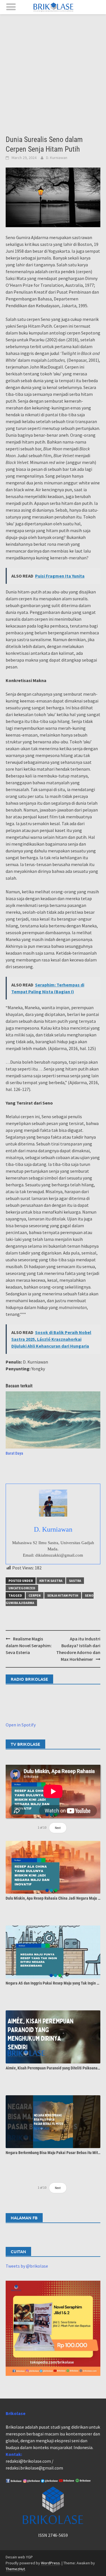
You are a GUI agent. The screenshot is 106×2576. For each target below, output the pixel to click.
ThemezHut (15, 2569)
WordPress (50, 2563)
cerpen (35, 1595)
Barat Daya (14, 1453)
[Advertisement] (53, 70)
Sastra (75, 1581)
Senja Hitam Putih (63, 1595)
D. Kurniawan (57, 158)
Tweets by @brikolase (27, 2266)
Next (58, 1828)
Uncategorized (22, 1588)
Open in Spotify (21, 1725)
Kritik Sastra (51, 1581)
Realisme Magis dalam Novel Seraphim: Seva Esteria (29, 1645)
